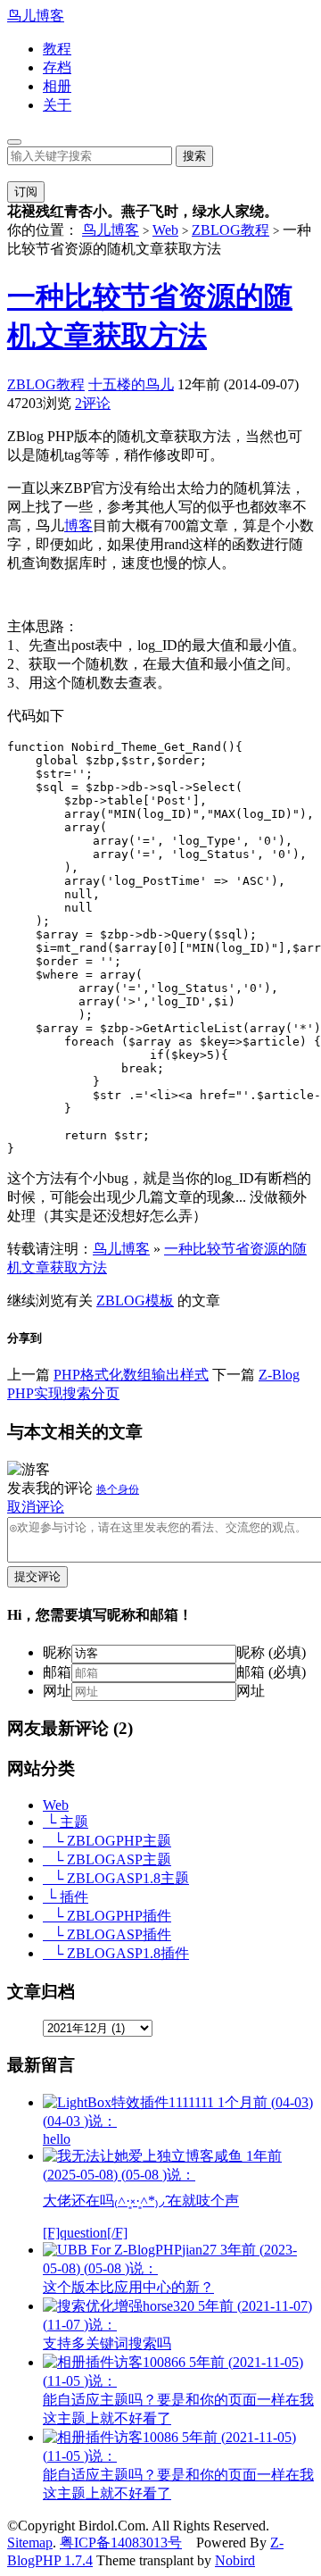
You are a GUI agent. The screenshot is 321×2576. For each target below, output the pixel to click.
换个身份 (118, 1489)
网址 (57, 1691)
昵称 (57, 1652)
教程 (57, 49)
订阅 (26, 192)
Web (165, 230)
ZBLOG (121, 1301)
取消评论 (36, 1507)
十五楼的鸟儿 (131, 384)
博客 (78, 525)
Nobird (235, 2560)
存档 (57, 67)
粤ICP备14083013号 (121, 2543)
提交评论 (37, 1576)
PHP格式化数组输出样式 (131, 1375)
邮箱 (57, 1672)
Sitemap (30, 2543)
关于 (57, 105)
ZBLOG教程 (230, 230)
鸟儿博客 (36, 16)
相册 (57, 86)
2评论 (93, 403)
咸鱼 (162, 2194)
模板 (160, 1301)
